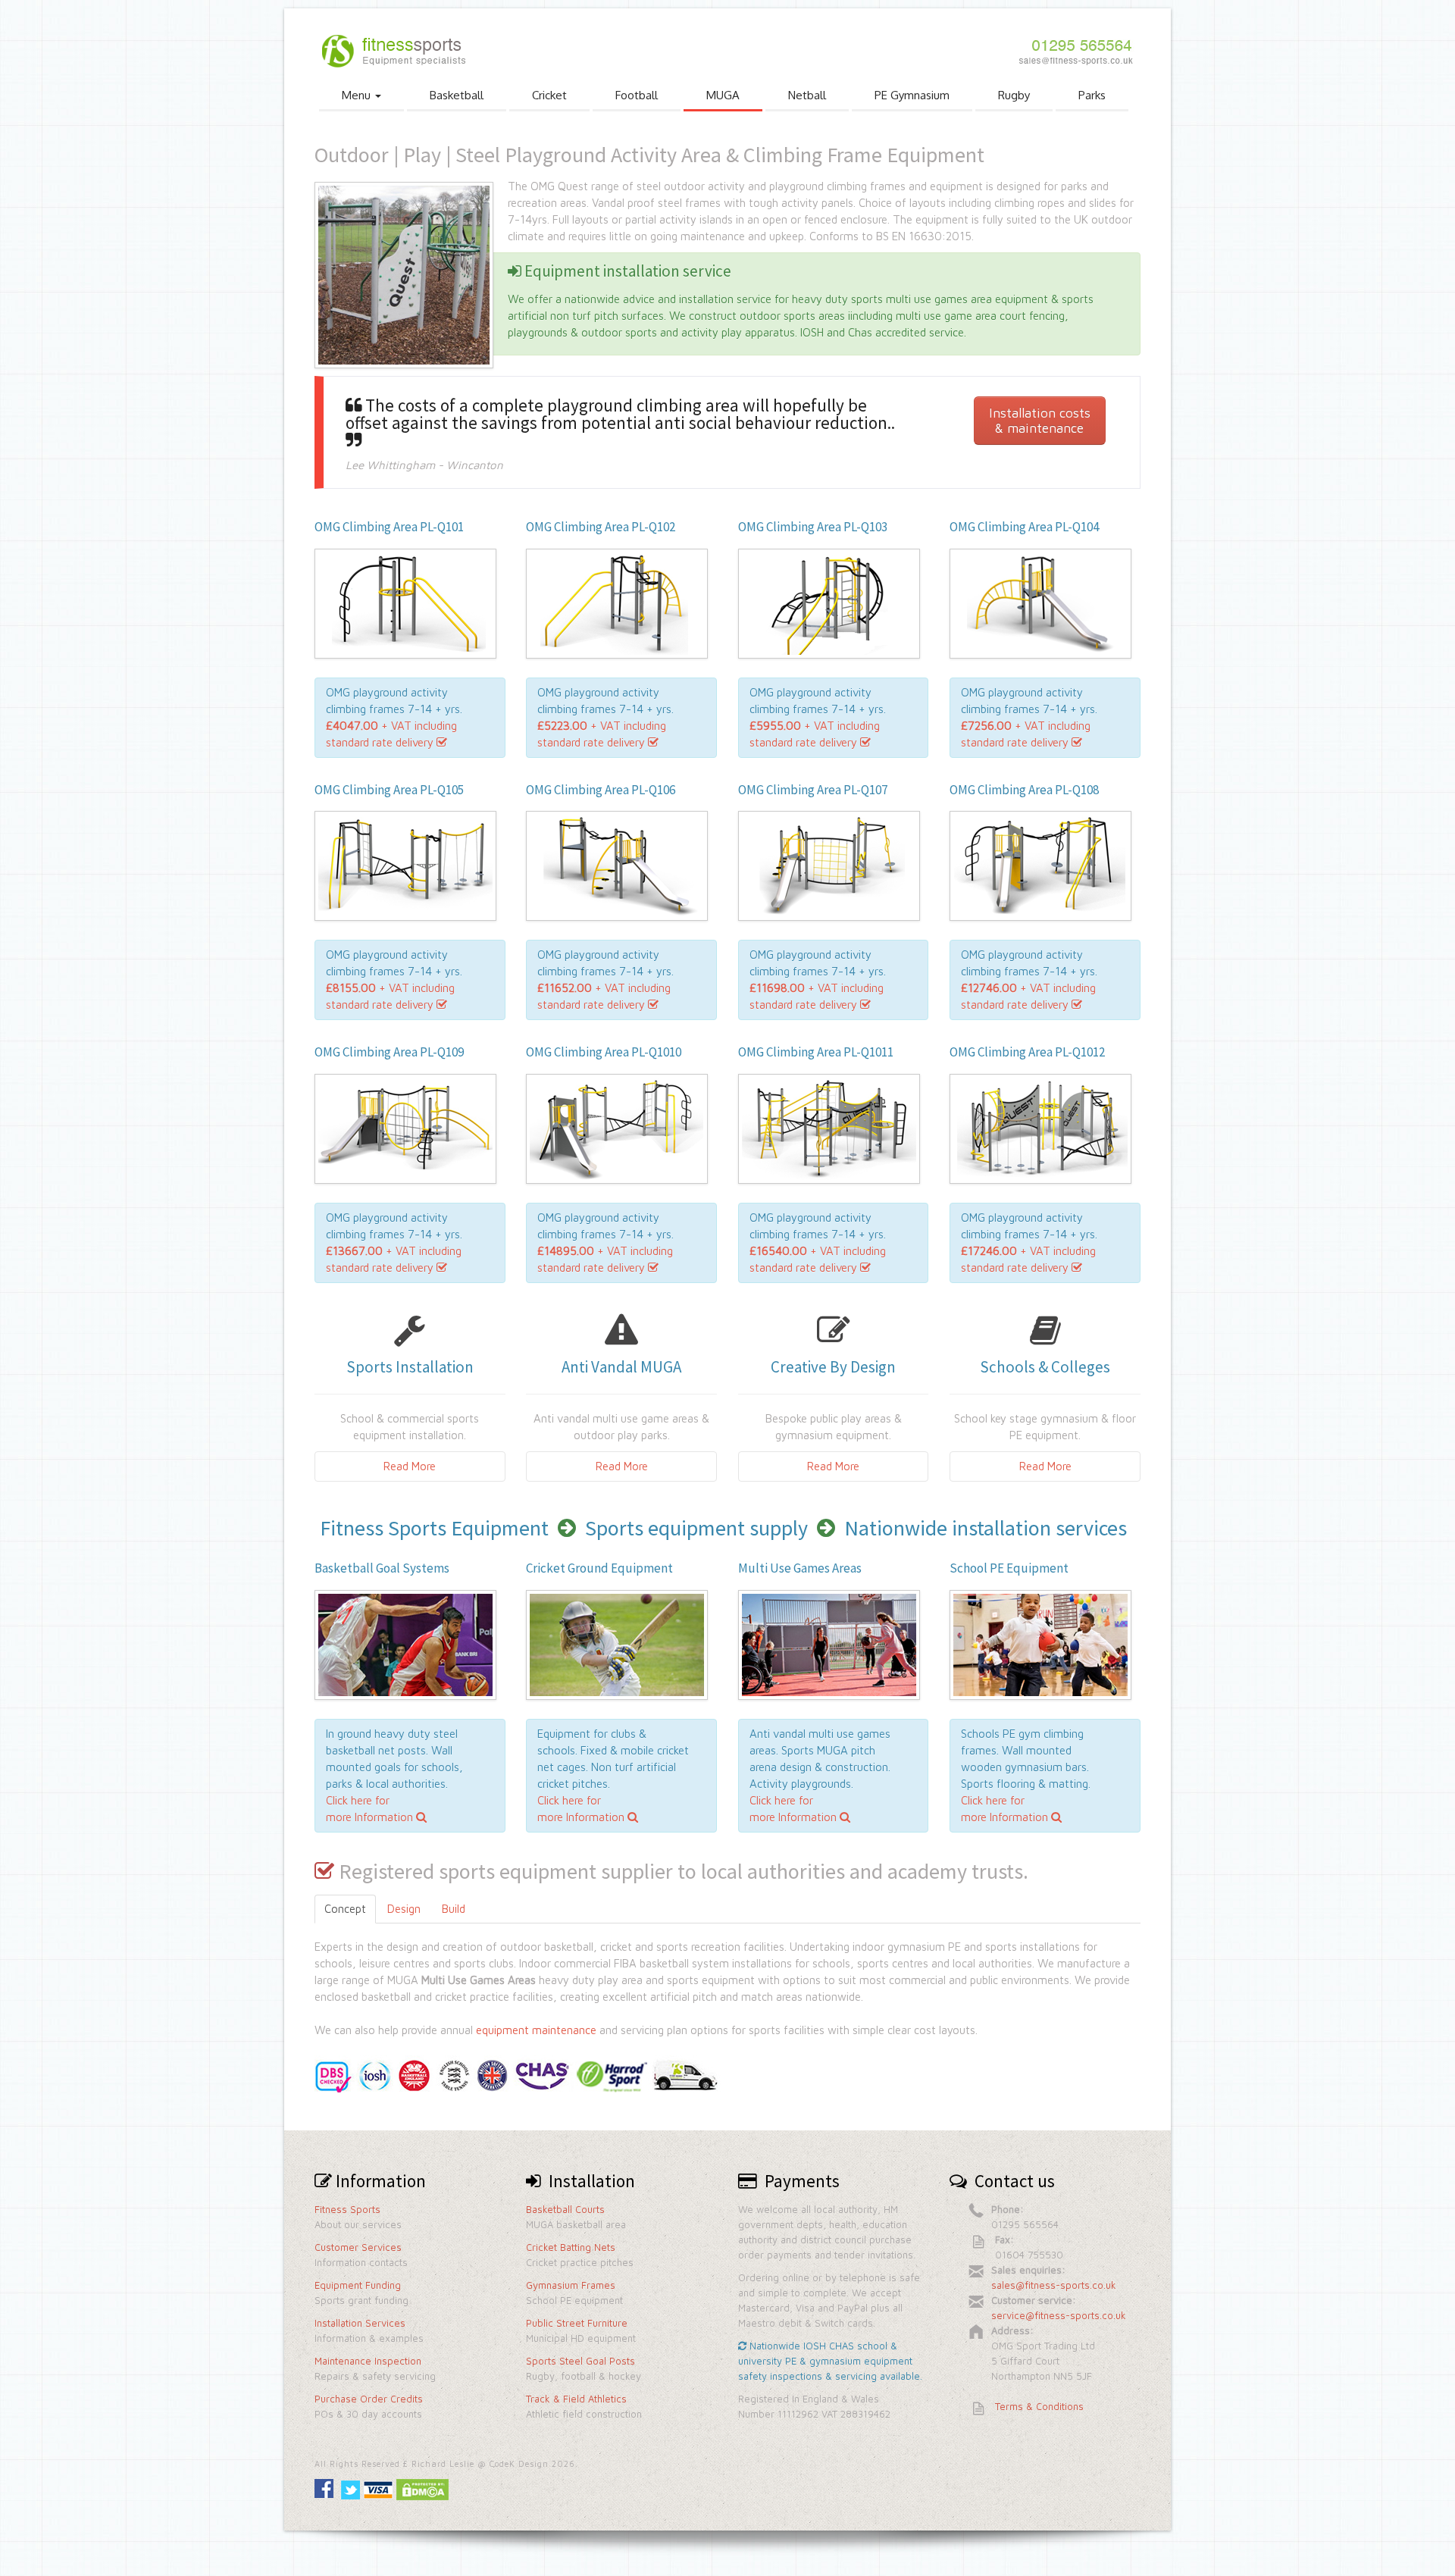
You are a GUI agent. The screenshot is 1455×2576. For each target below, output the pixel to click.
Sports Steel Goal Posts (580, 2361)
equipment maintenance (536, 2030)
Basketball (457, 95)
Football (637, 95)
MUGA (723, 95)
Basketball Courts (565, 2209)
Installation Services (360, 2323)
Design (404, 1909)
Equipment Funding (358, 2285)
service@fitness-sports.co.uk (1059, 2315)
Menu (358, 95)
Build (454, 1909)
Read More (410, 1466)
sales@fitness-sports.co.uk (1054, 2285)
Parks (1092, 95)
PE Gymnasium (912, 95)
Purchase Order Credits (369, 2399)
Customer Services (358, 2247)
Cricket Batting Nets (571, 2247)
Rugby (1014, 95)
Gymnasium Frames (571, 2285)
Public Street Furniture (577, 2323)
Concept (345, 1909)
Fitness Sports (347, 2209)
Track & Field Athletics (576, 2399)
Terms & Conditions (1039, 2406)
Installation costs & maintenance (1040, 420)
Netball (807, 95)
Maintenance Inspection (368, 2361)
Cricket (549, 95)
